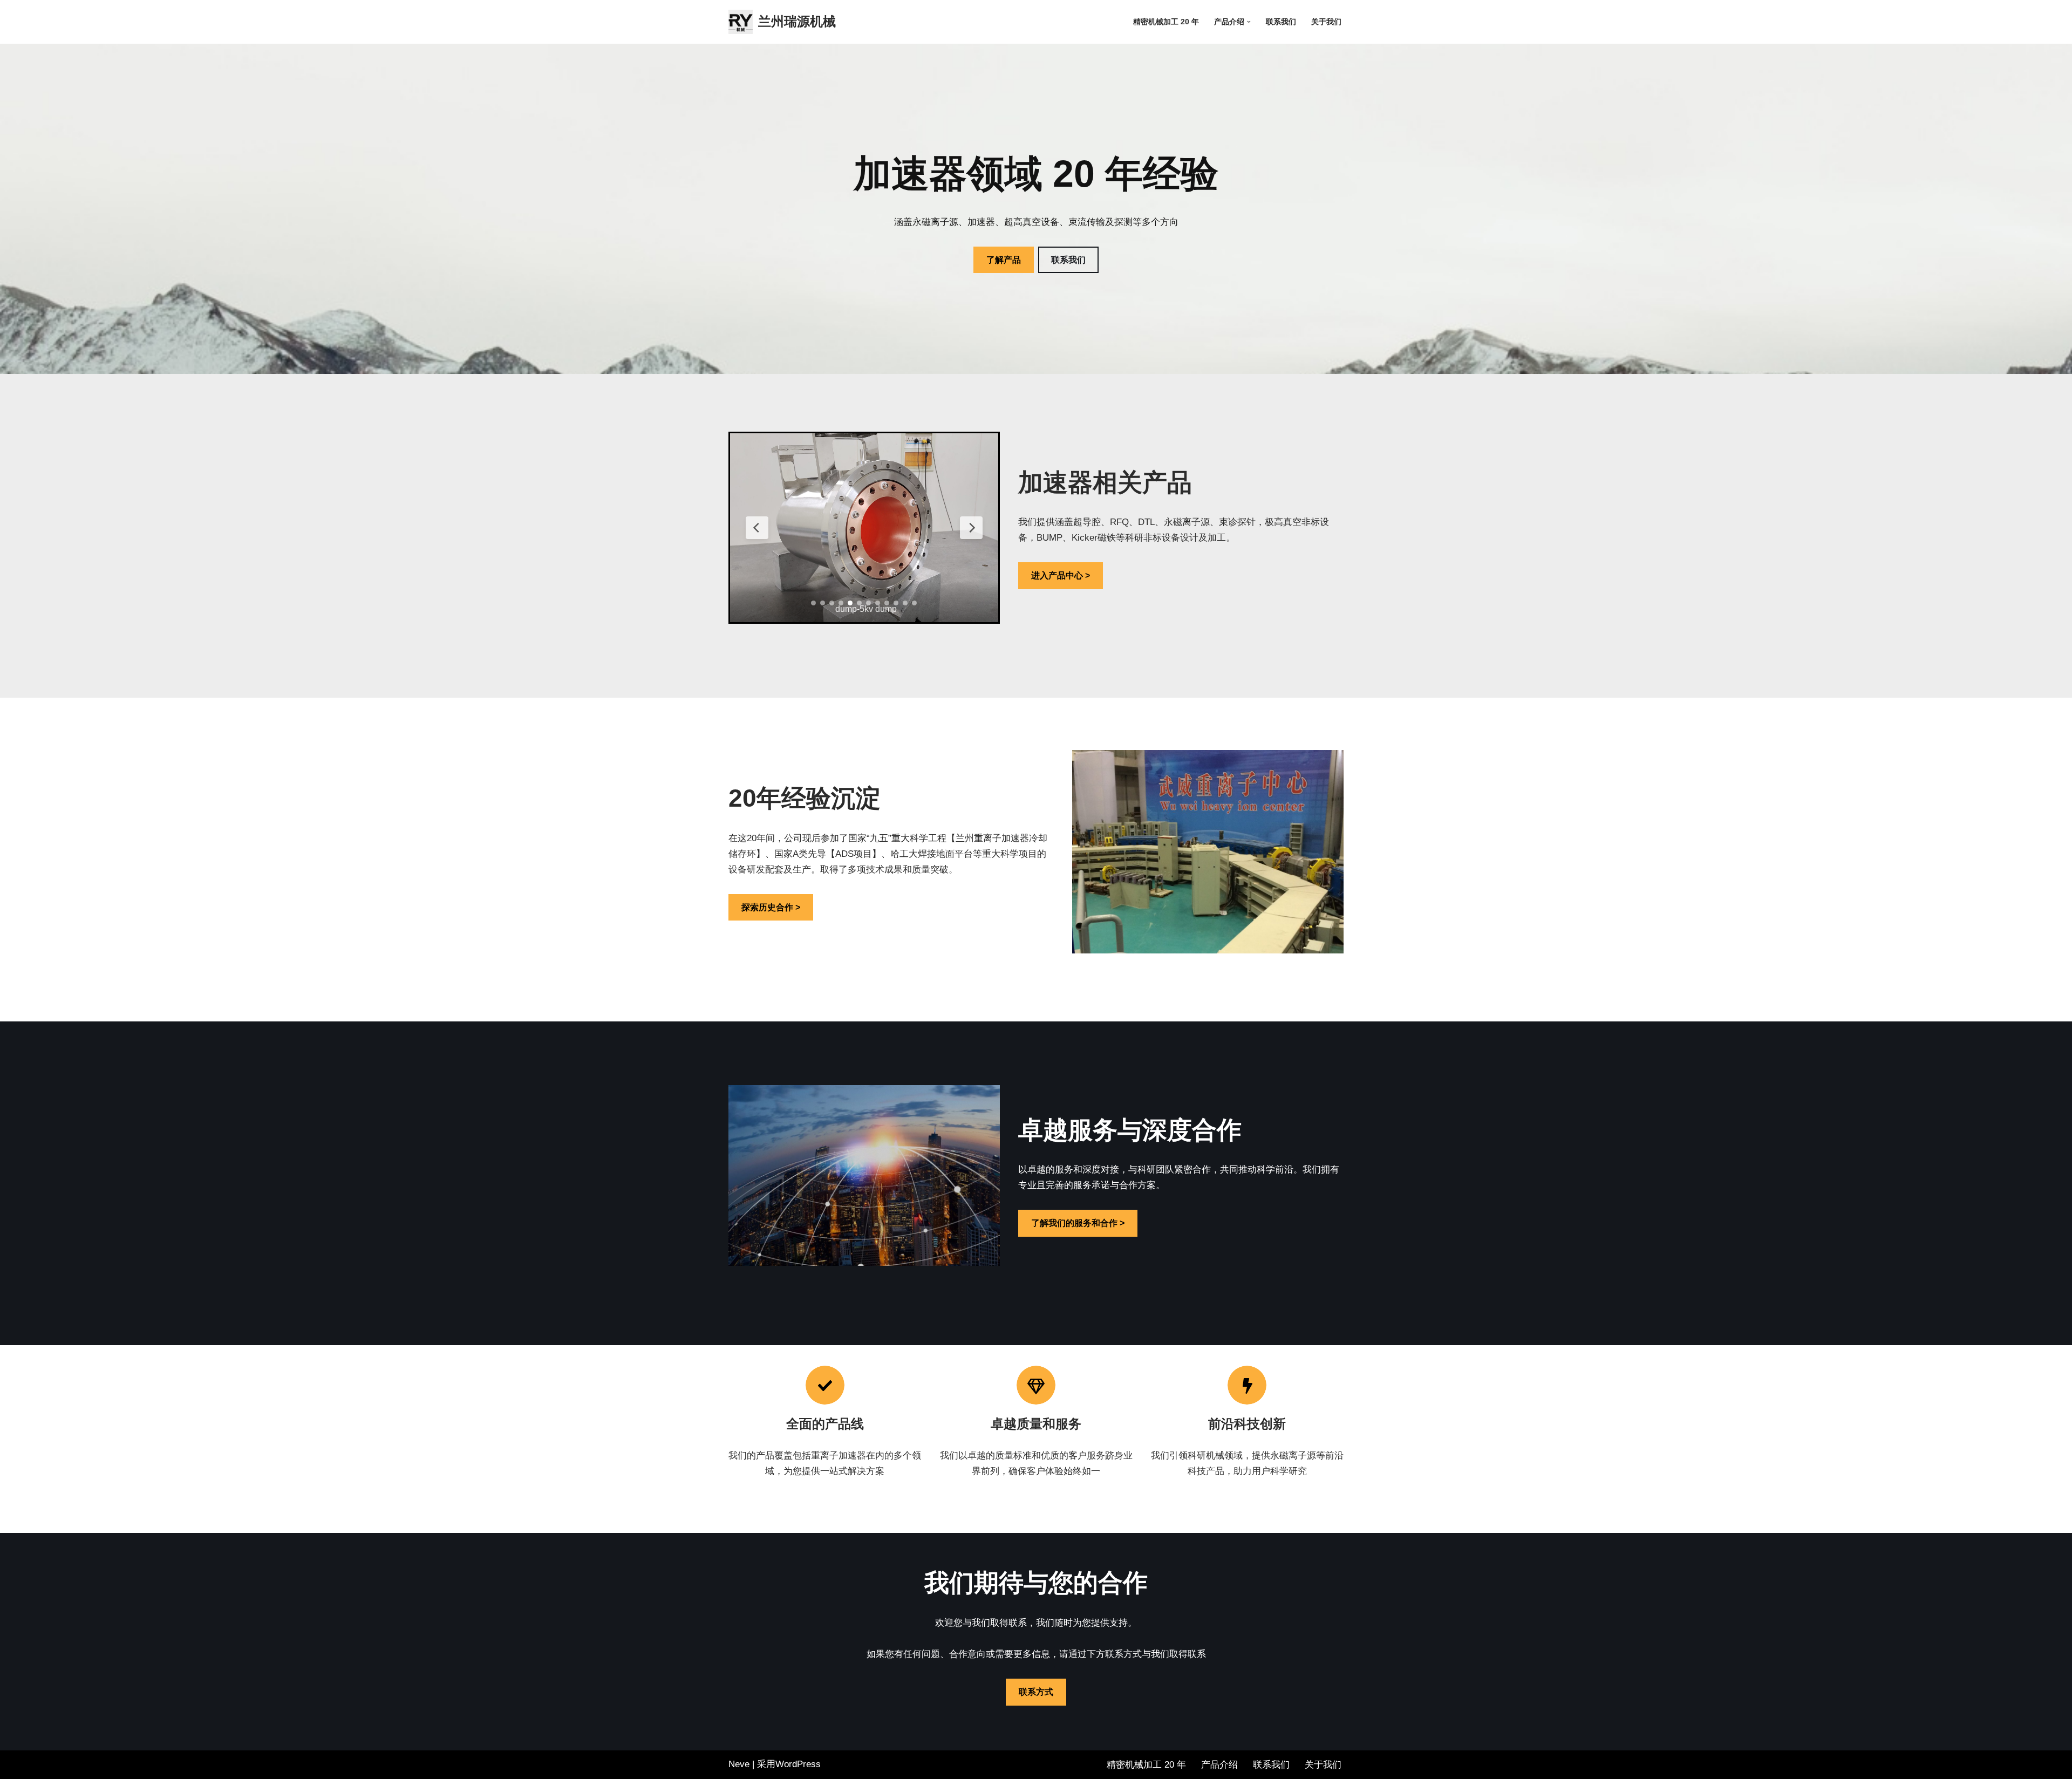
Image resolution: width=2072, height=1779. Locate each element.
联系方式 (1036, 1692)
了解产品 (1004, 260)
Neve (739, 1764)
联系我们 (1281, 22)
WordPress (798, 1764)
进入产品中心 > (1061, 575)
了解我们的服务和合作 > (1078, 1223)
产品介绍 (1219, 1765)
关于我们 (1326, 22)
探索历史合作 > (771, 907)
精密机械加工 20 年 (1166, 22)
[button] (1249, 22)
